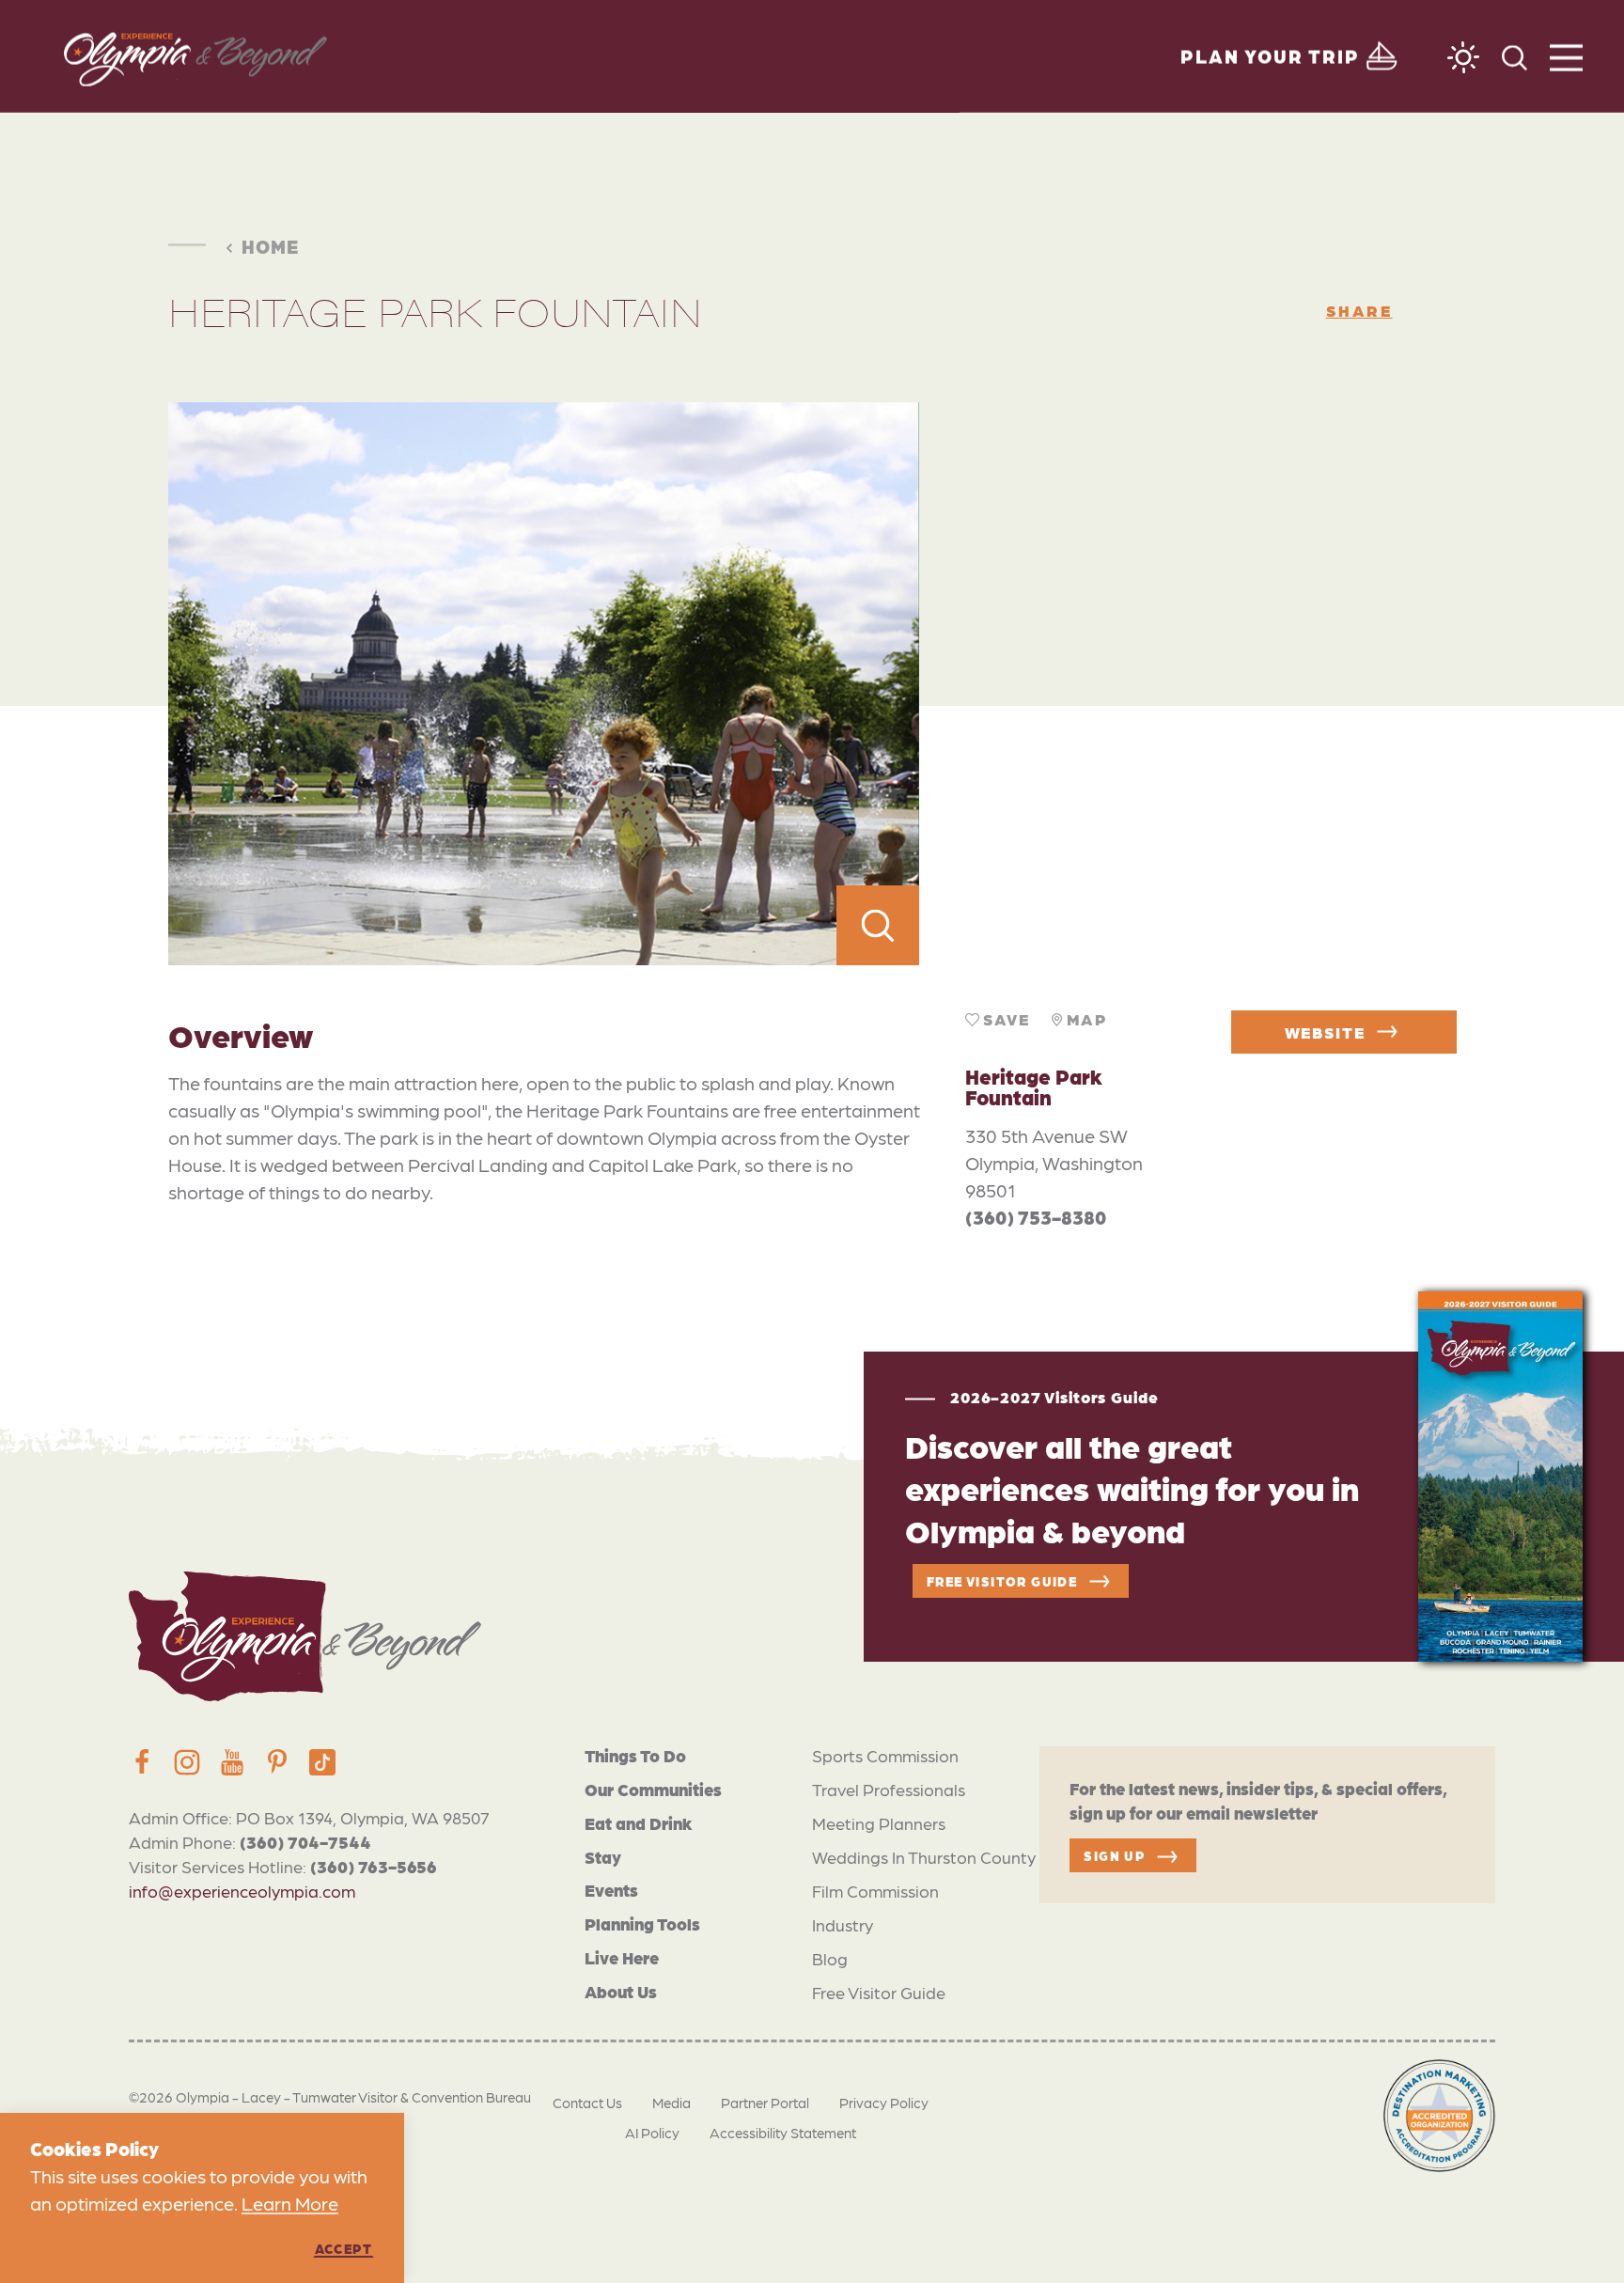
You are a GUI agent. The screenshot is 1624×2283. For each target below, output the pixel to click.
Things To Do (635, 1755)
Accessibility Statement (783, 2133)
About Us (621, 1991)
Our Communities (653, 1789)
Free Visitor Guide (879, 1992)
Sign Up (1114, 1855)
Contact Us (587, 2103)
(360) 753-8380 (1036, 1217)
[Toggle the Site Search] (1515, 56)
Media (671, 2103)
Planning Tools (642, 1923)
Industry (843, 1924)
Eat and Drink (639, 1823)
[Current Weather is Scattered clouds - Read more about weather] (1463, 57)
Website (1325, 1032)
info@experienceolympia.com (242, 1891)
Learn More (290, 2203)
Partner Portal (765, 2103)
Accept (344, 2248)
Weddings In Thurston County (924, 1857)
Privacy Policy (884, 2103)
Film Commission (875, 1891)
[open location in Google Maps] (1187, 684)
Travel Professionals (889, 1789)
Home (270, 246)
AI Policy (652, 2133)
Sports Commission (885, 1755)
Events (611, 1890)
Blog (830, 1958)
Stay (603, 1857)
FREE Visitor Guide (1002, 1581)
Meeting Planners (879, 1823)
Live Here (622, 1957)
